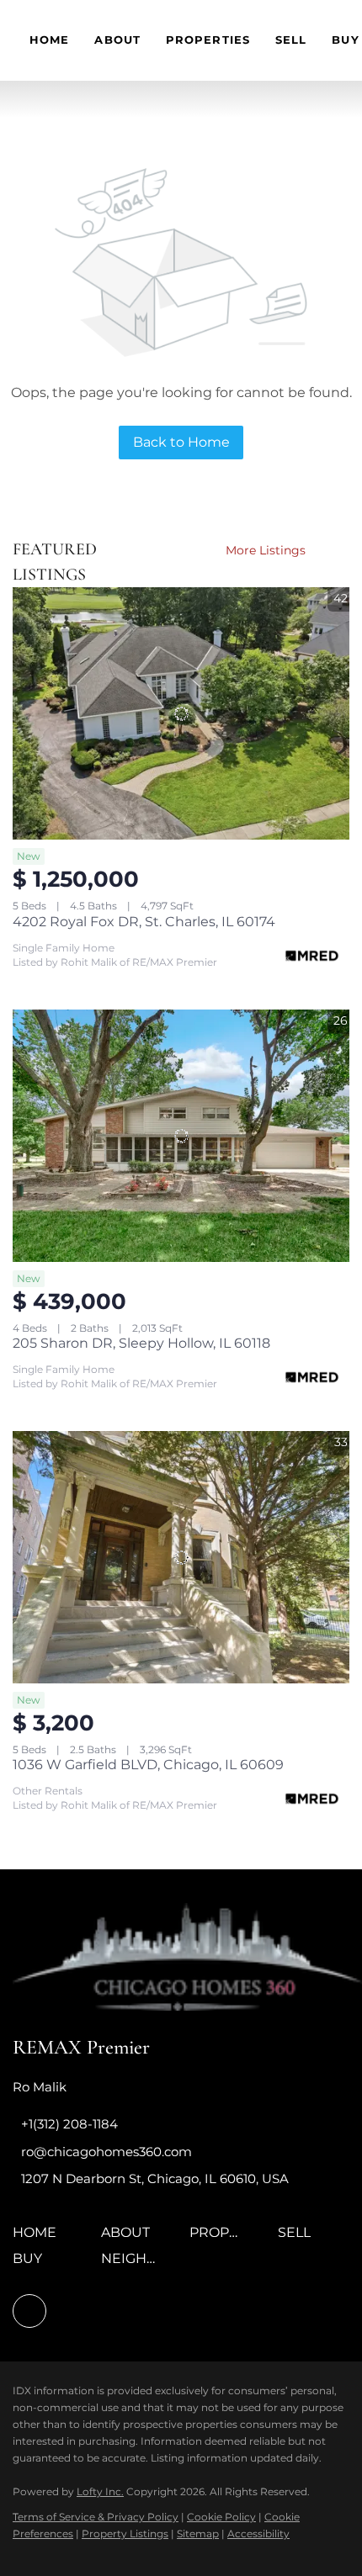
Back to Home (181, 442)
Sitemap (198, 2534)
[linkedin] (29, 2311)
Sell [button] (291, 40)
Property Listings (125, 2534)
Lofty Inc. (100, 2491)
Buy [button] (345, 40)
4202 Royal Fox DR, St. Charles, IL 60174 (144, 922)
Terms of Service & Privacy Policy (96, 2517)
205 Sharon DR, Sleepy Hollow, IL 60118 (141, 1343)
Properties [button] (208, 40)
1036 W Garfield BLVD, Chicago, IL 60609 (148, 1765)
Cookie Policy (221, 2517)
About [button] (117, 40)
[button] (39, 2238)
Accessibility (258, 2534)
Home (49, 40)
